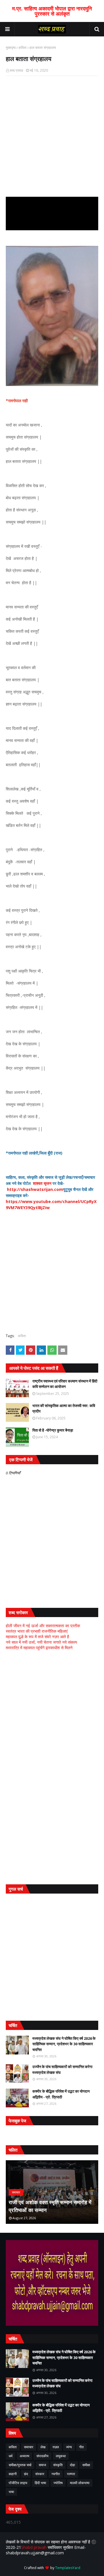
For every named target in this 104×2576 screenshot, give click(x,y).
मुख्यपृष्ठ (11, 48)
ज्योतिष (58, 2483)
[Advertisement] (52, 1711)
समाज (42, 2465)
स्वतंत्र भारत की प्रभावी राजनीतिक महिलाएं (37, 1631)
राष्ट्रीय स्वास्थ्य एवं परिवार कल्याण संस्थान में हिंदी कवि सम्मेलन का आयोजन (65, 1384)
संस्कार (40, 2474)
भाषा (11, 2492)
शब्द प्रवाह (16, 70)
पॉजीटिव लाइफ (18, 2483)
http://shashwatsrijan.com (35, 1189)
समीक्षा (86, 2465)
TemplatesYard (68, 2568)
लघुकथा (61, 2456)
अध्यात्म (24, 2456)
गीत (81, 2447)
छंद (26, 2474)
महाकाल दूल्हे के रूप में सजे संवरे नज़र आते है (37, 1637)
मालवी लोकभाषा (80, 2483)
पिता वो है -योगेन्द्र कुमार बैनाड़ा (53, 1430)
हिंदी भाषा (40, 2483)
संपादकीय (42, 2456)
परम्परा (71, 2474)
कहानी (13, 2474)
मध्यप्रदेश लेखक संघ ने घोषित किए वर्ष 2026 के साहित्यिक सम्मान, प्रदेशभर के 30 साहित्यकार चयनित (64, 2044)
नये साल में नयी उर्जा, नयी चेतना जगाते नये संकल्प (41, 1642)
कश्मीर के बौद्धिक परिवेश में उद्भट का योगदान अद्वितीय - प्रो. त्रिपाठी (61, 2094)
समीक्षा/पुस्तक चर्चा (20, 2465)
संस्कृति (58, 2465)
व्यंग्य (69, 2447)
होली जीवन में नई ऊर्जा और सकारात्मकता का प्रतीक (43, 1626)
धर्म (11, 2456)
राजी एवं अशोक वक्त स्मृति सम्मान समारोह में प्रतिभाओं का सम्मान (50, 2206)
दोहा (73, 2465)
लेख (43, 2447)
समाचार (29, 2447)
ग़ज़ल (56, 2447)
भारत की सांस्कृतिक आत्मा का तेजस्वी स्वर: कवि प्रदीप (64, 1408)
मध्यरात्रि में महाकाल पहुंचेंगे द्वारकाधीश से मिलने (39, 1648)
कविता (23, 48)
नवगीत (56, 2474)
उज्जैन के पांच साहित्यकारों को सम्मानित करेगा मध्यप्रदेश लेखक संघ (62, 2070)
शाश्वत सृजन (42, 1183)
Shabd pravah (34, 2547)
